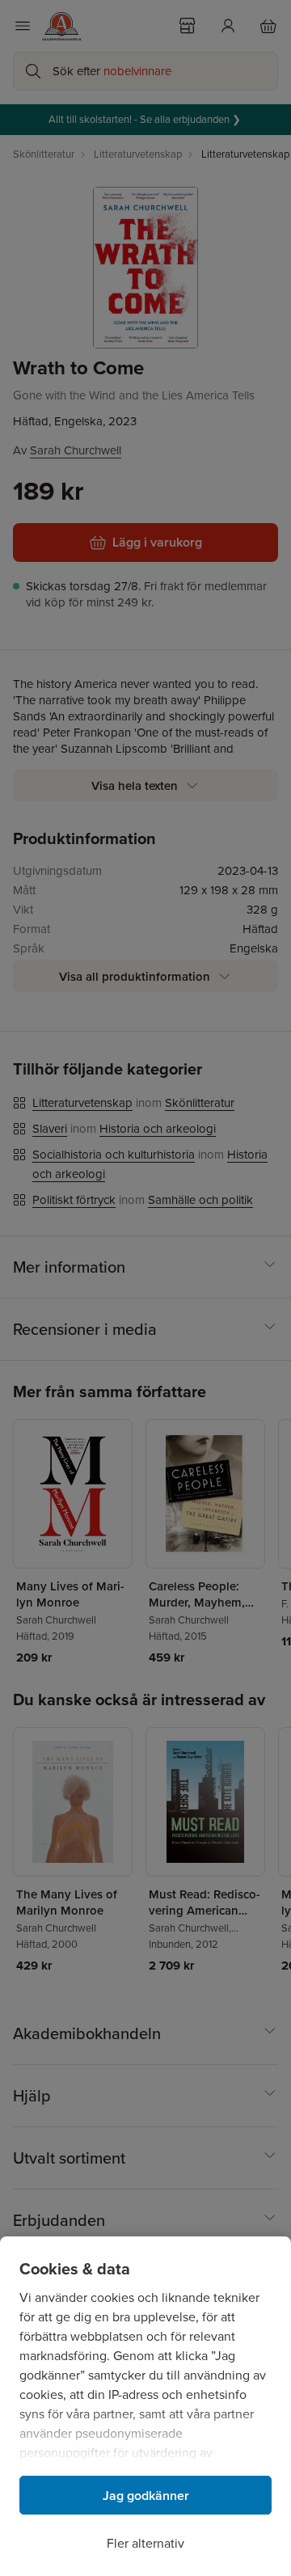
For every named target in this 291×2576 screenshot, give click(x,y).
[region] (145, 2406)
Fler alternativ (145, 2543)
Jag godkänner (146, 2496)
